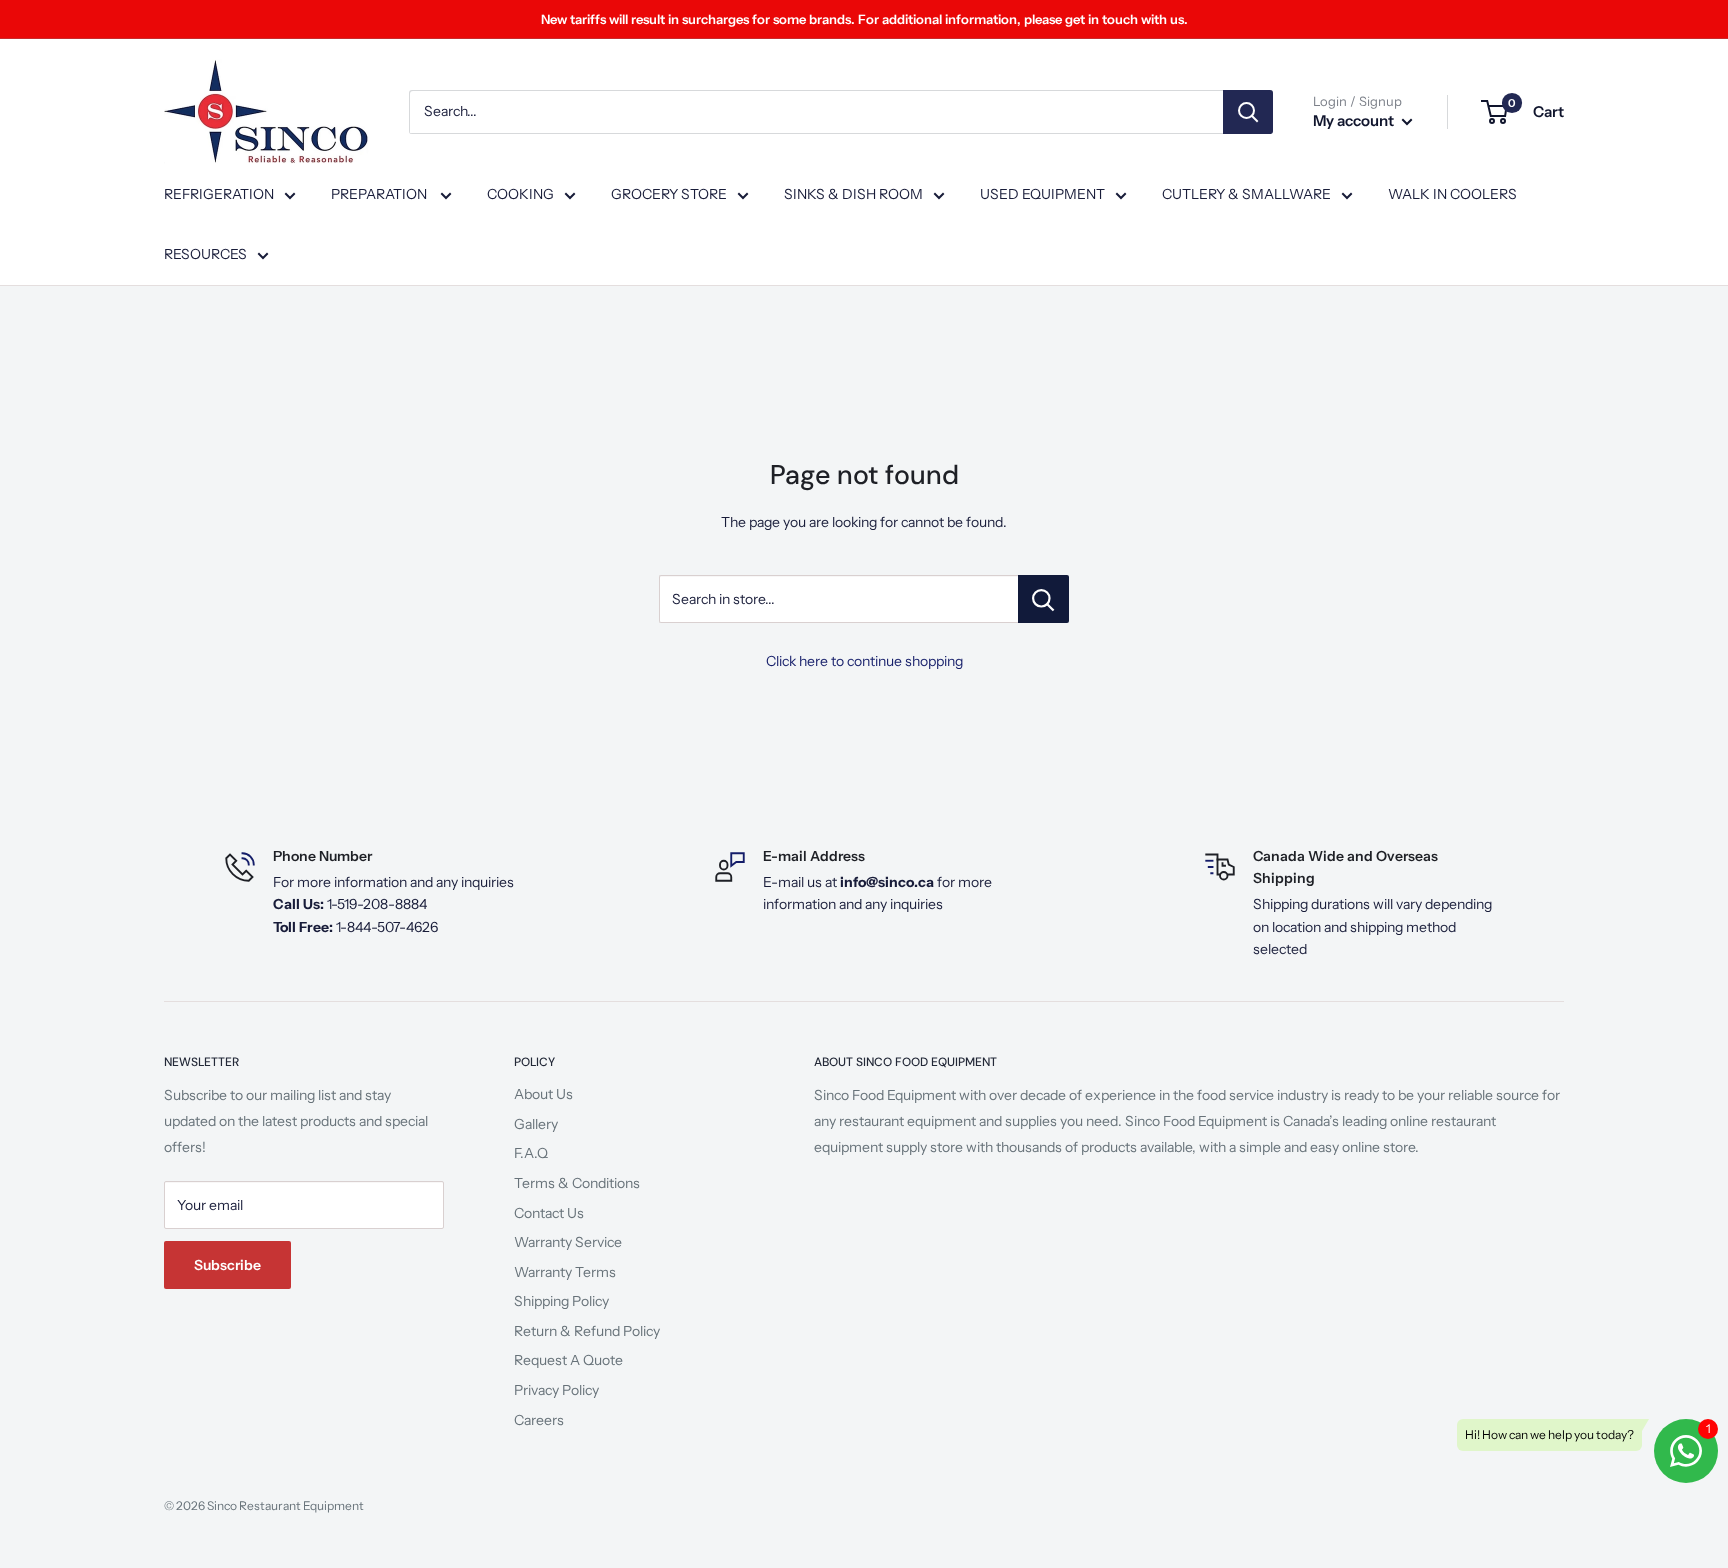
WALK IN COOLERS (1452, 194)
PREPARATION (380, 194)
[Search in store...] (1043, 599)
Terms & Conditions (577, 1183)
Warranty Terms (565, 1272)
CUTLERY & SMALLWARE (1246, 194)
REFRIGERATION (219, 194)
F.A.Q (531, 1153)
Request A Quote (568, 1360)
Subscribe (227, 1265)
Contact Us (549, 1213)
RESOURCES (205, 254)
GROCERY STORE (669, 194)
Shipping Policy (561, 1301)
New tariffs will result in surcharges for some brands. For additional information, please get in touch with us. (864, 19)
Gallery (536, 1124)
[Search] (1248, 112)
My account (1355, 120)
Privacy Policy (556, 1390)
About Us (543, 1094)
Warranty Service (568, 1242)
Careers (539, 1420)
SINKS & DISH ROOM (853, 194)
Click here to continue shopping (864, 661)
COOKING (520, 194)
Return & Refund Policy (587, 1331)
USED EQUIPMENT (1042, 194)
